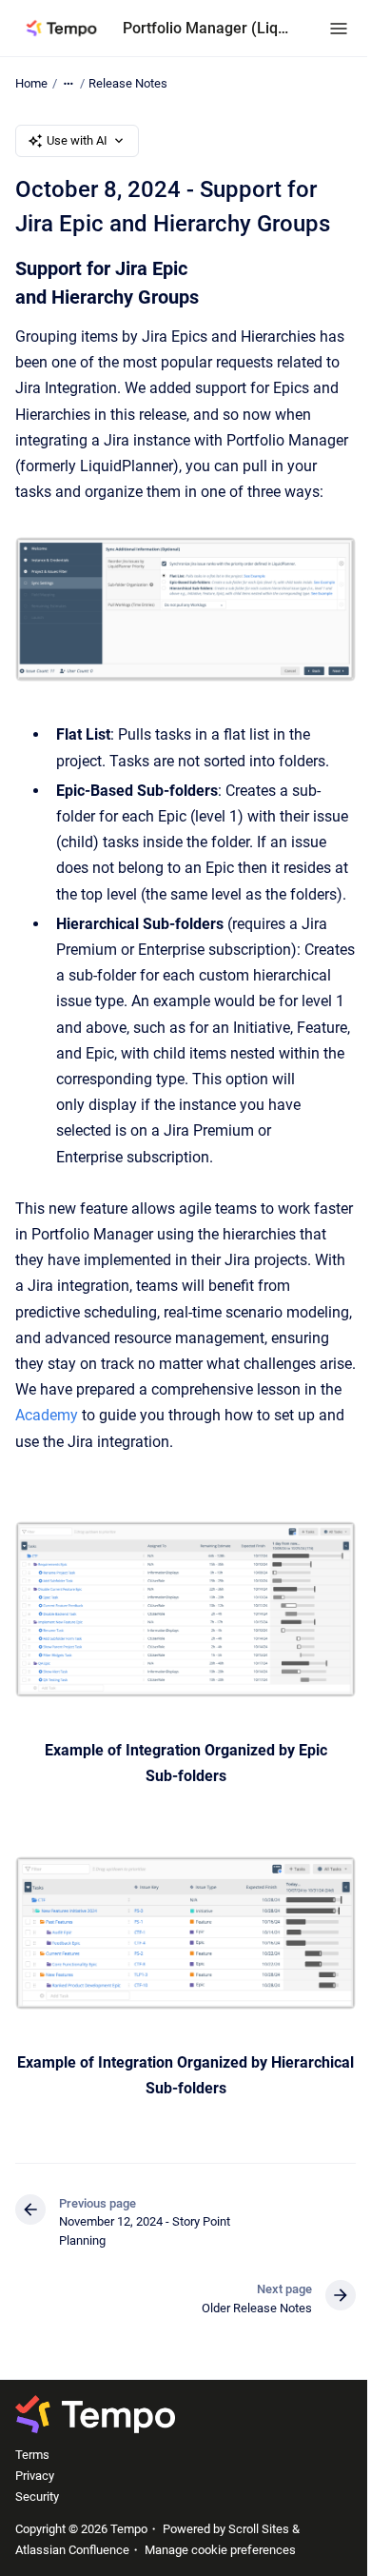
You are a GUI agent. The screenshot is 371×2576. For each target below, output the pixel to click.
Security (37, 2497)
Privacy (35, 2476)
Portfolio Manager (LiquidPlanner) (207, 28)
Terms (32, 2455)
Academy (47, 1415)
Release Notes (128, 83)
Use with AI (77, 140)
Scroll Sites (259, 2529)
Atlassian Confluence (72, 2550)
